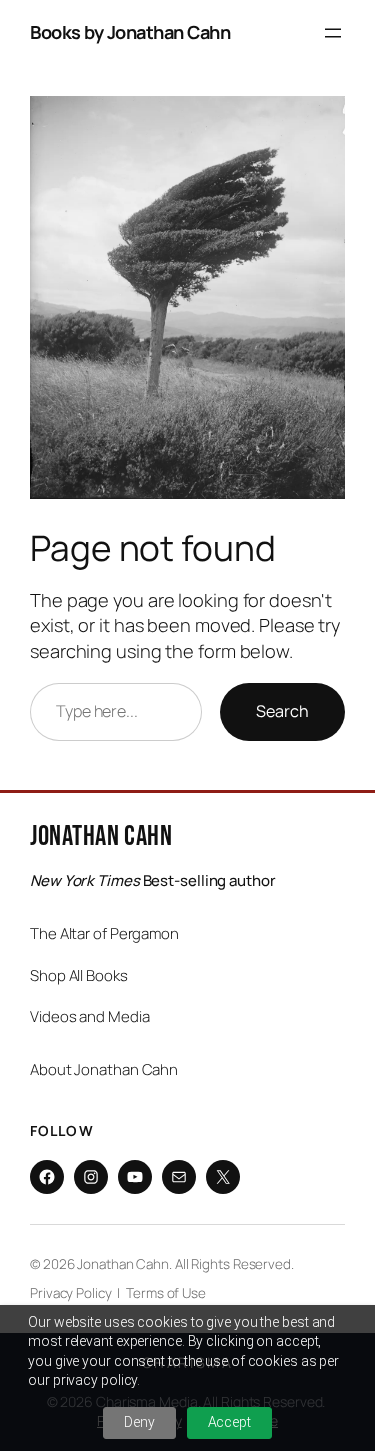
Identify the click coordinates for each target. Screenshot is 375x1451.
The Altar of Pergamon (104, 933)
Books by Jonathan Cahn (130, 32)
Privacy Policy (71, 1293)
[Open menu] (333, 33)
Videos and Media (89, 1016)
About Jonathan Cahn (104, 1069)
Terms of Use (166, 1293)
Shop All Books (79, 975)
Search (282, 711)
